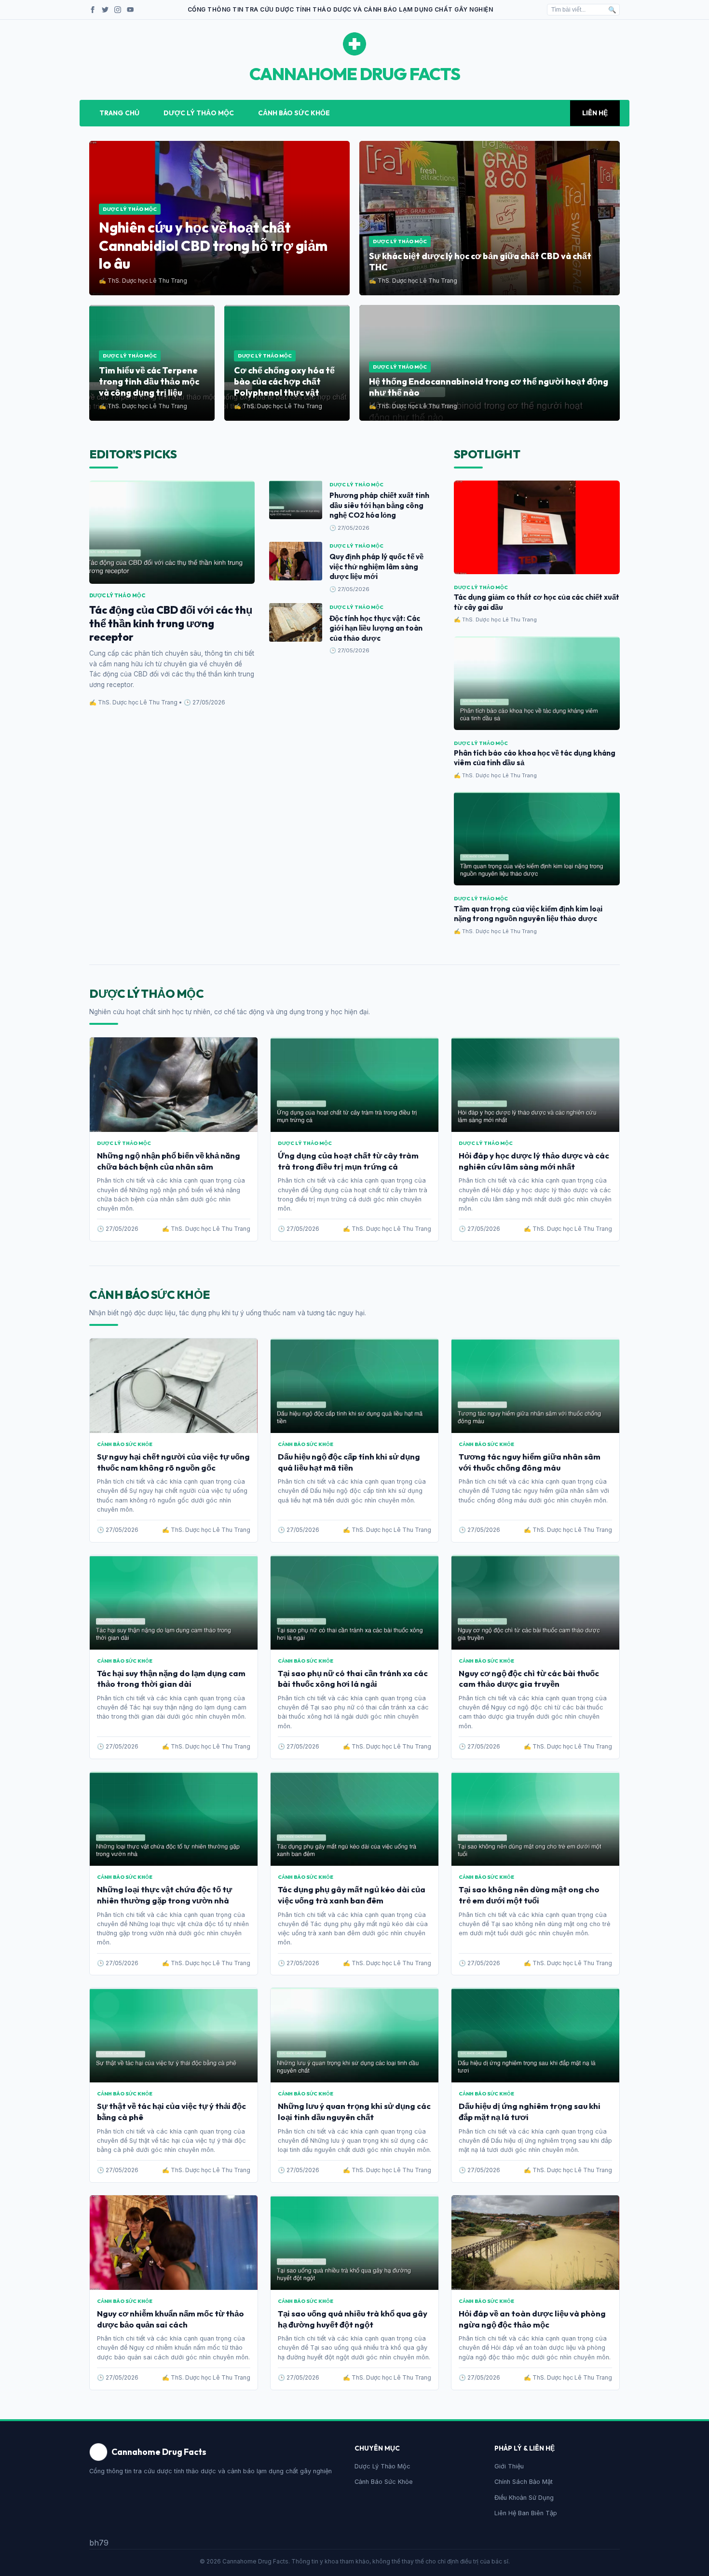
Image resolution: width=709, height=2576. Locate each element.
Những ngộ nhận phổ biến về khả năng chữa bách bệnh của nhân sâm (169, 1161)
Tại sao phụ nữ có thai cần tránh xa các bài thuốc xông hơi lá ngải (353, 1679)
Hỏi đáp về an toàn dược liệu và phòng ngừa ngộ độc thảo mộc (532, 2319)
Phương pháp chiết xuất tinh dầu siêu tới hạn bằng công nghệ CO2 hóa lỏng (379, 505)
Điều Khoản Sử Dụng (524, 2498)
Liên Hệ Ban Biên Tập (526, 2513)
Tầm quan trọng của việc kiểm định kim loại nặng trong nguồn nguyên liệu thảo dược (528, 914)
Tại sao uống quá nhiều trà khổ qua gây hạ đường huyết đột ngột (353, 2319)
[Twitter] (105, 10)
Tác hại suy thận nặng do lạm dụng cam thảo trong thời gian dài (171, 1679)
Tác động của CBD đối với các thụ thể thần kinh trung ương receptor (171, 623)
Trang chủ (119, 113)
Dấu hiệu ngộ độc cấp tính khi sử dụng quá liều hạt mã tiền (349, 1462)
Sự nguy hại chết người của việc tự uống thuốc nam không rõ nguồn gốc (173, 1462)
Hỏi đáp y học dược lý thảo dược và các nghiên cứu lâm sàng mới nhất (534, 1161)
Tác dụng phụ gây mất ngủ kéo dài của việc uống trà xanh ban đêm (352, 1895)
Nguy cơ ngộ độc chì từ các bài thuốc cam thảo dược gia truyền (529, 1679)
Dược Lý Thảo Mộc (199, 113)
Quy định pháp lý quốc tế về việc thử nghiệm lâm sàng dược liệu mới (376, 566)
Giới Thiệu (509, 2466)
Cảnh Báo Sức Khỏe (294, 113)
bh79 (99, 2543)
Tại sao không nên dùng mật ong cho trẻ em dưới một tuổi (529, 1895)
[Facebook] (93, 10)
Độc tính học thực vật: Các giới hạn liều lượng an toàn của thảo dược (376, 628)
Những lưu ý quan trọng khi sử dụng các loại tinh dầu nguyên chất (354, 2111)
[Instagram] (118, 10)
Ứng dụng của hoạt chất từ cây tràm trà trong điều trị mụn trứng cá (348, 1161)
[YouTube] (130, 10)
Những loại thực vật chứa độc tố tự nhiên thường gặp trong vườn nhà (164, 1895)
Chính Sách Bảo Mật (524, 2482)
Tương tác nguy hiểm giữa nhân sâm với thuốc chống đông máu (530, 1462)
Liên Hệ (595, 113)
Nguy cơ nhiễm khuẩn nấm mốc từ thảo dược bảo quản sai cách (170, 2319)
